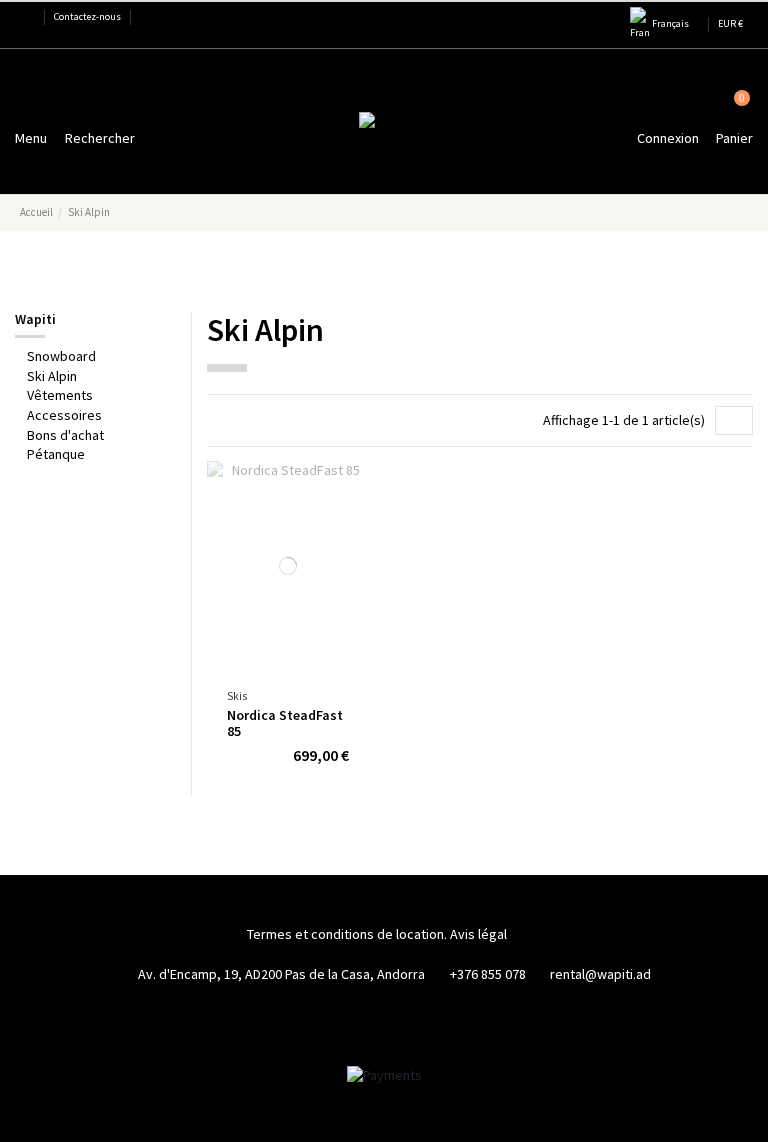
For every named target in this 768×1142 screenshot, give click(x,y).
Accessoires (64, 415)
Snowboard (61, 356)
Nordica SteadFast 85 (285, 723)
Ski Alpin (52, 376)
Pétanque (56, 454)
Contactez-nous (87, 16)
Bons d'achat (65, 435)
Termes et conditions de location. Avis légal (377, 934)
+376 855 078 (488, 974)
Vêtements (60, 395)
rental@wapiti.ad (600, 974)
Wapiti (35, 319)
